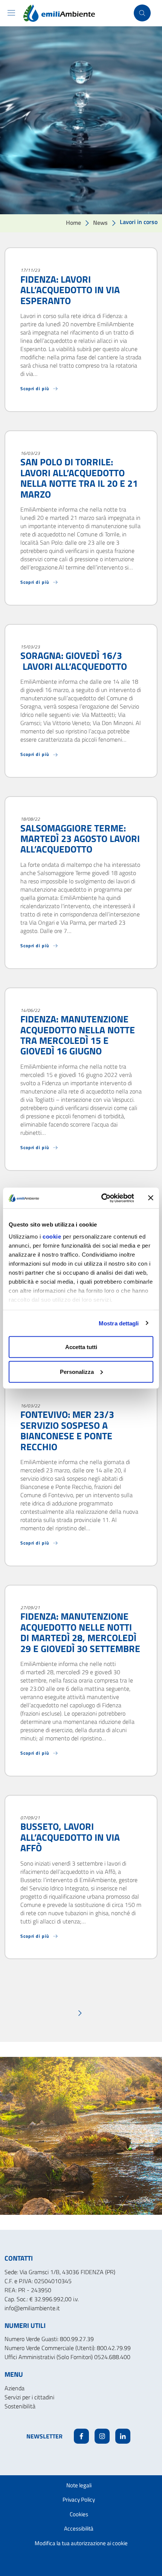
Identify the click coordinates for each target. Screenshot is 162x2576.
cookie (52, 1236)
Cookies (79, 2514)
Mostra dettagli (119, 1323)
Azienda (15, 2388)
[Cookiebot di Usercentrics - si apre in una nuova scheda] (102, 1198)
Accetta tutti (81, 1347)
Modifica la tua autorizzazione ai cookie (81, 2543)
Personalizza (77, 1371)
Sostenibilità (20, 2406)
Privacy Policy (79, 2500)
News (100, 223)
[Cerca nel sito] (142, 13)
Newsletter (44, 2436)
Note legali (79, 2485)
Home (73, 223)
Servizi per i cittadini (29, 2397)
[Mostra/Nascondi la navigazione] (11, 13)
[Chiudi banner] (151, 1198)
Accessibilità (79, 2528)
